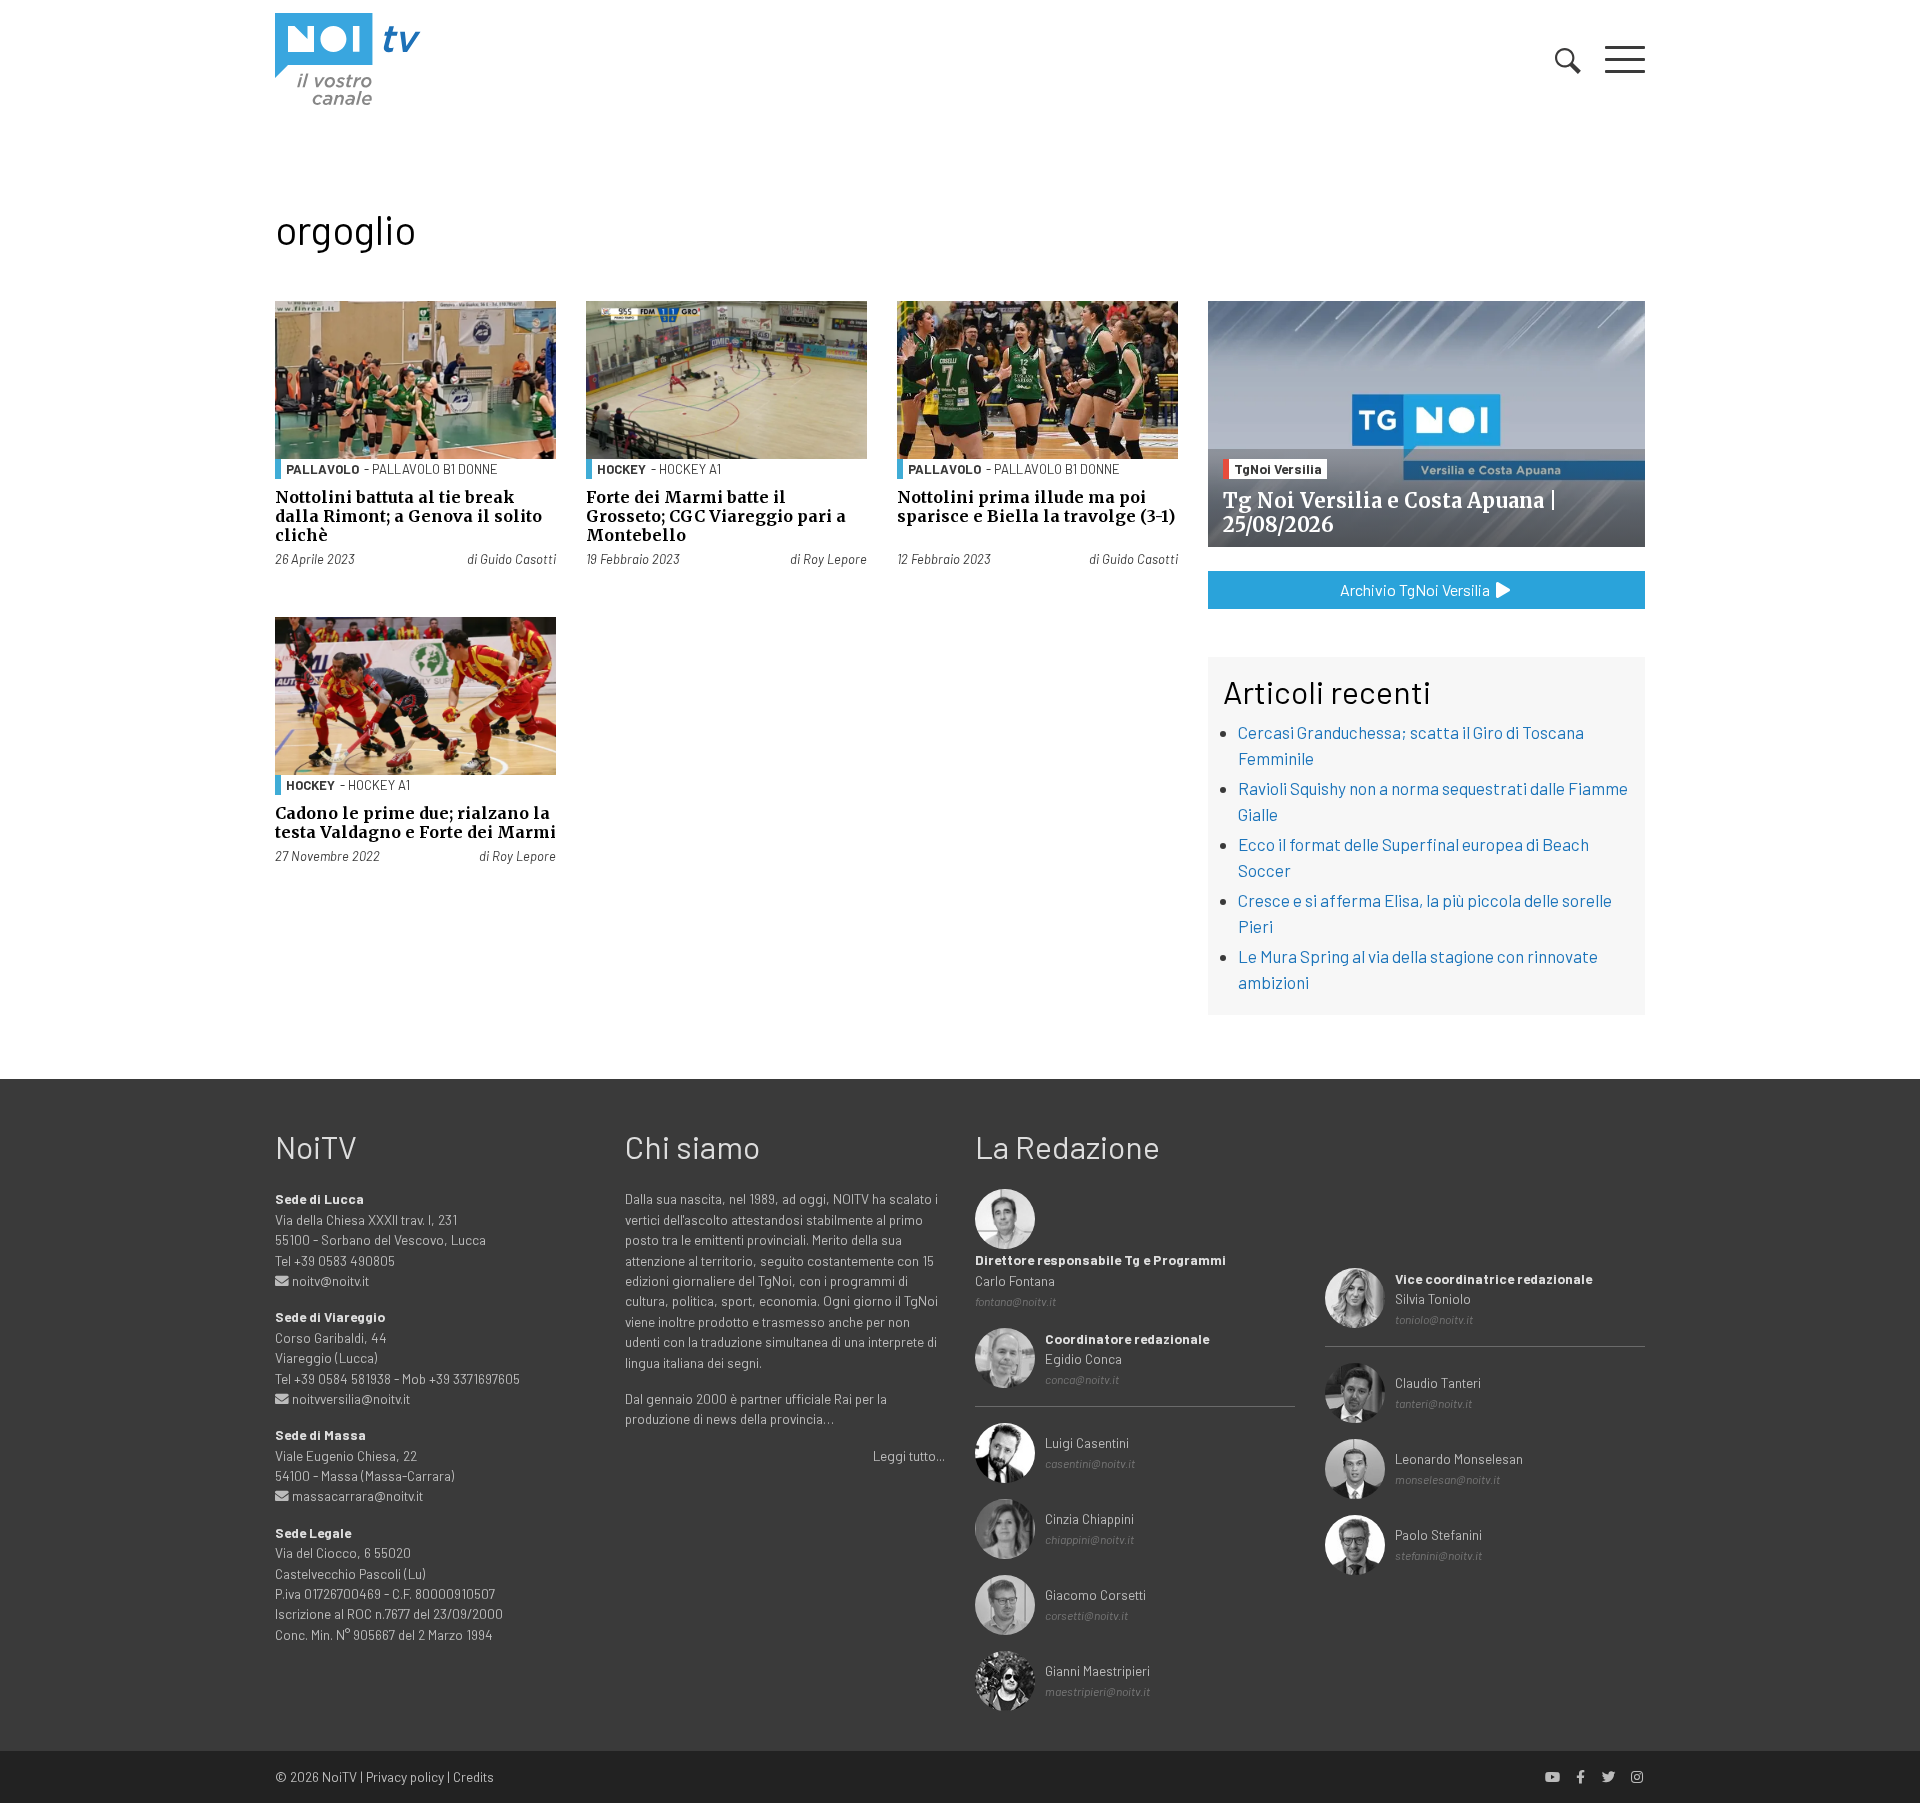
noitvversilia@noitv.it (349, 1398)
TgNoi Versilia (1278, 468)
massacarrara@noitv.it (356, 1495)
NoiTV (339, 1776)
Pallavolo (322, 469)
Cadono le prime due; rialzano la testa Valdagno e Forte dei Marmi (415, 822)
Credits (473, 1776)
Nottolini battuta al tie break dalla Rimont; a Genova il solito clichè (408, 516)
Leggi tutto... (909, 1455)
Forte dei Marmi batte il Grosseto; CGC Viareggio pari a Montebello (716, 516)
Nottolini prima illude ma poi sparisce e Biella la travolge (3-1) (1036, 506)
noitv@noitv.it (329, 1280)
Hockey (621, 469)
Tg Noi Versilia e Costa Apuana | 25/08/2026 (1390, 512)
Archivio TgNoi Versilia (1416, 589)
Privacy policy (405, 1776)
